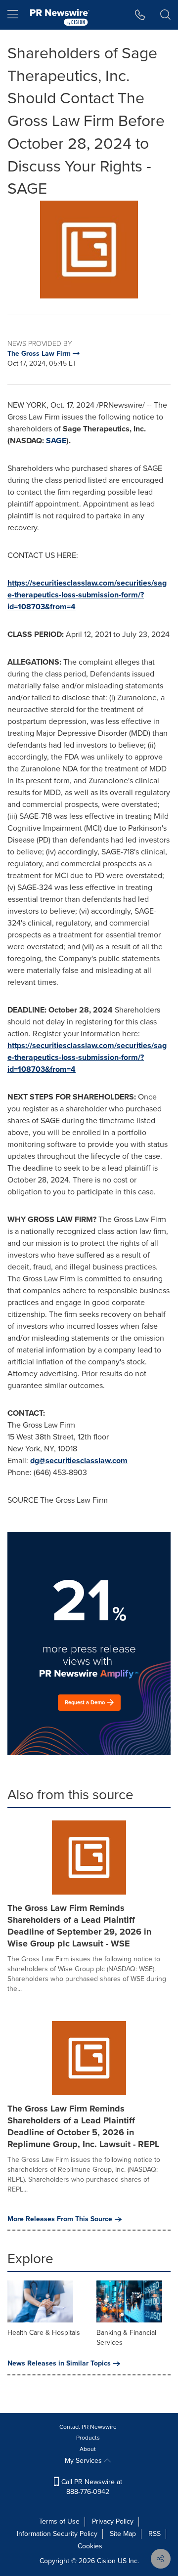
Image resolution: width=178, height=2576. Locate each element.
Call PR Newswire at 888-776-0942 (91, 2487)
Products (88, 2438)
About (88, 2449)
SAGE (56, 441)
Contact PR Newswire (88, 2427)
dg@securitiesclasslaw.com (79, 1460)
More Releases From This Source (60, 2219)
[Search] (165, 15)
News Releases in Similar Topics (59, 2364)
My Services (84, 2461)
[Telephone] (140, 15)
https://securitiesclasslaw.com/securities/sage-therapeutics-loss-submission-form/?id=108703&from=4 (87, 595)
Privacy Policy (113, 2521)
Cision (106, 2561)
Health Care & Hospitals (44, 2333)
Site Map (123, 2534)
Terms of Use (59, 2521)
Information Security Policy (57, 2534)
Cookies (90, 2546)
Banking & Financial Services (126, 2338)
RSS (155, 2534)
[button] (89, 250)
